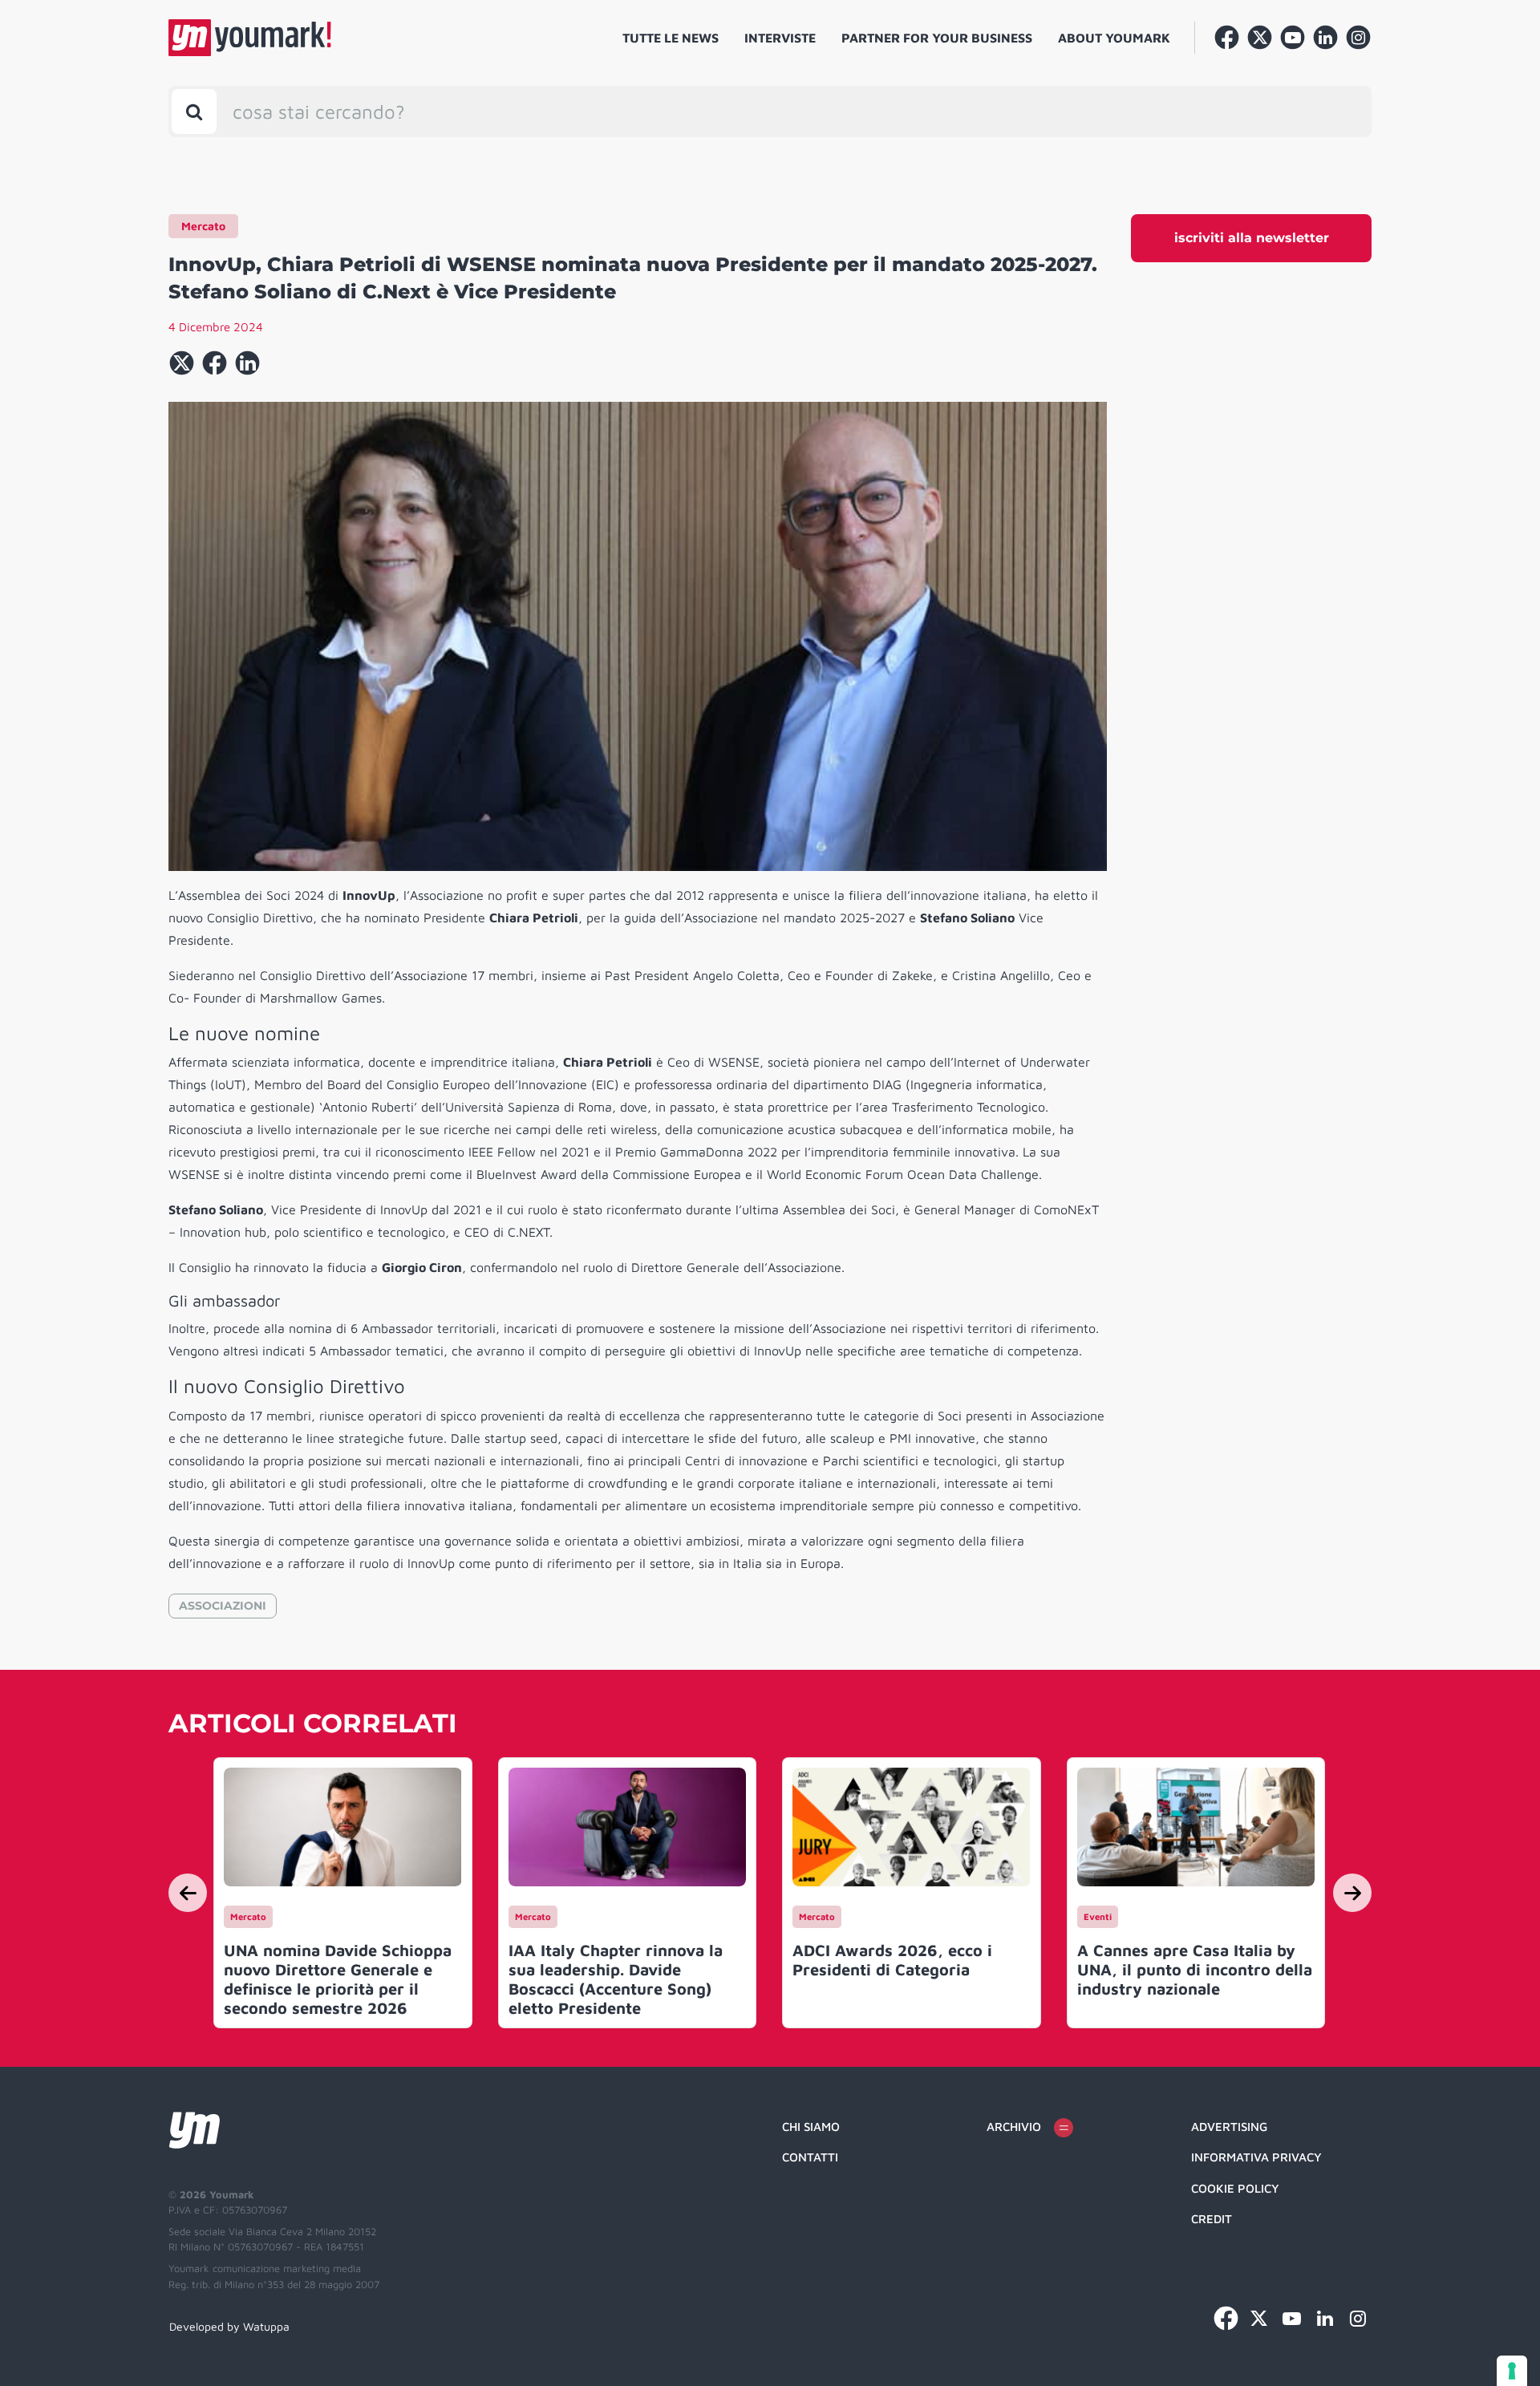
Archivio (1014, 2127)
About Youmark (1114, 38)
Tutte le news (671, 38)
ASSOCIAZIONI (223, 1606)
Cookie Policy (1235, 2188)
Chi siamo (811, 2127)
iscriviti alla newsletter (1252, 238)
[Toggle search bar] (194, 111)
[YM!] (250, 38)
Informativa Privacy (1256, 2157)
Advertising (1229, 2127)
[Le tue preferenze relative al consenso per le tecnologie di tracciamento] (1512, 2371)
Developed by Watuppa (229, 2326)
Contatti (810, 2157)
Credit (1212, 2219)
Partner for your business (937, 38)
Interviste (780, 38)
